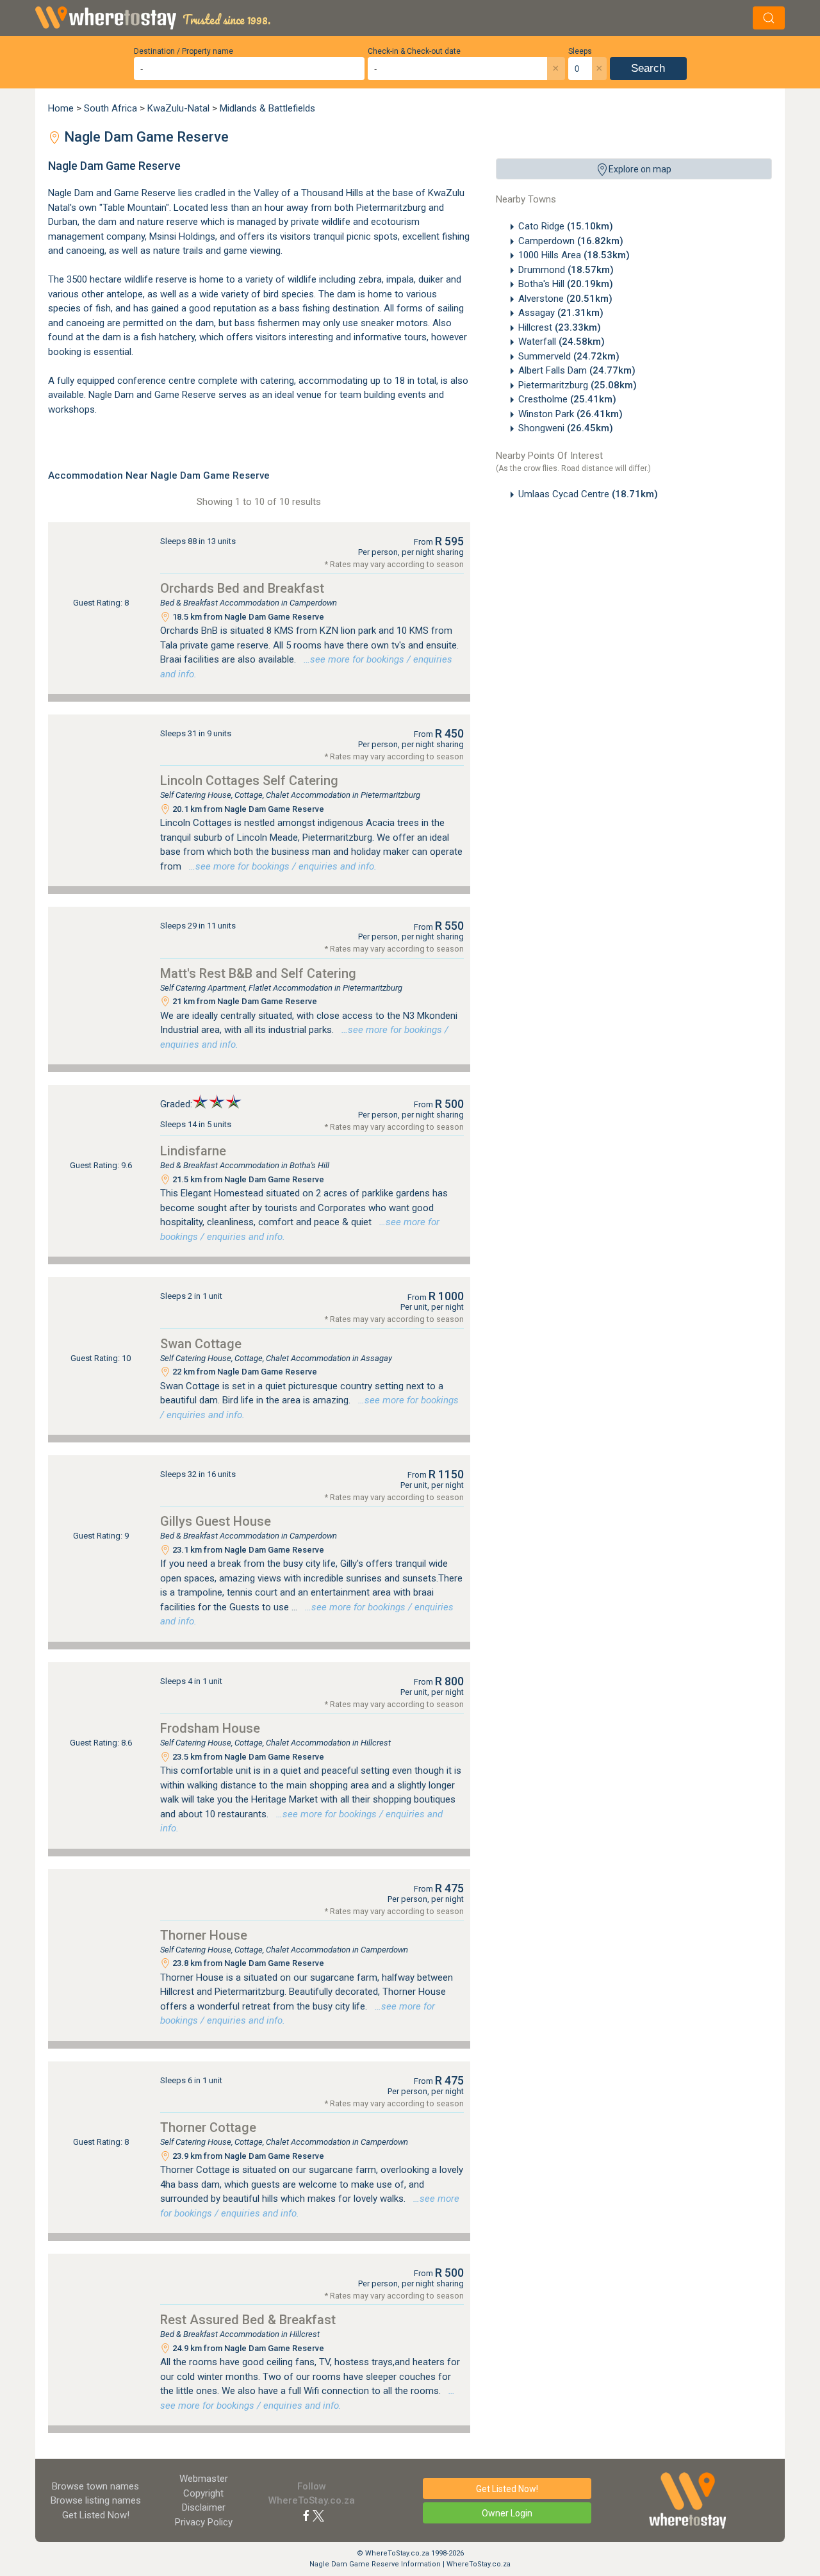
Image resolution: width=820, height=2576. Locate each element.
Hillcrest (560, 327)
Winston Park (570, 414)
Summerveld (569, 356)
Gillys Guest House (216, 1521)
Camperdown (571, 241)
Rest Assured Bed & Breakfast (248, 2320)
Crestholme (567, 399)
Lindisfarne (193, 1151)
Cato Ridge (566, 226)
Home (61, 108)
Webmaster (204, 2479)
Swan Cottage (201, 1344)
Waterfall (562, 342)
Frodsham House (210, 1728)
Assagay (561, 313)
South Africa (111, 108)
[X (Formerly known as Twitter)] (318, 2515)
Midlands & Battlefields (267, 108)
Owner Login (507, 2513)
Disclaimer (204, 2507)
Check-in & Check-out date (414, 51)
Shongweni (566, 428)
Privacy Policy (204, 2522)
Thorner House (204, 1935)
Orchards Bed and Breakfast (242, 588)
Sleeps (580, 51)
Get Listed (96, 2515)
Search (648, 68)
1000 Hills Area (574, 255)
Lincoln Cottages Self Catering (249, 780)
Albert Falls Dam (577, 370)
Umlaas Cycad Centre (588, 494)
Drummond (566, 270)
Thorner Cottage (208, 2127)
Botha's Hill (566, 284)
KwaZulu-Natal (178, 108)
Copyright (203, 2493)
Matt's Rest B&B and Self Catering (258, 973)
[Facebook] (306, 2515)
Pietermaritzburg (578, 385)
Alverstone (565, 299)
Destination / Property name (184, 51)
